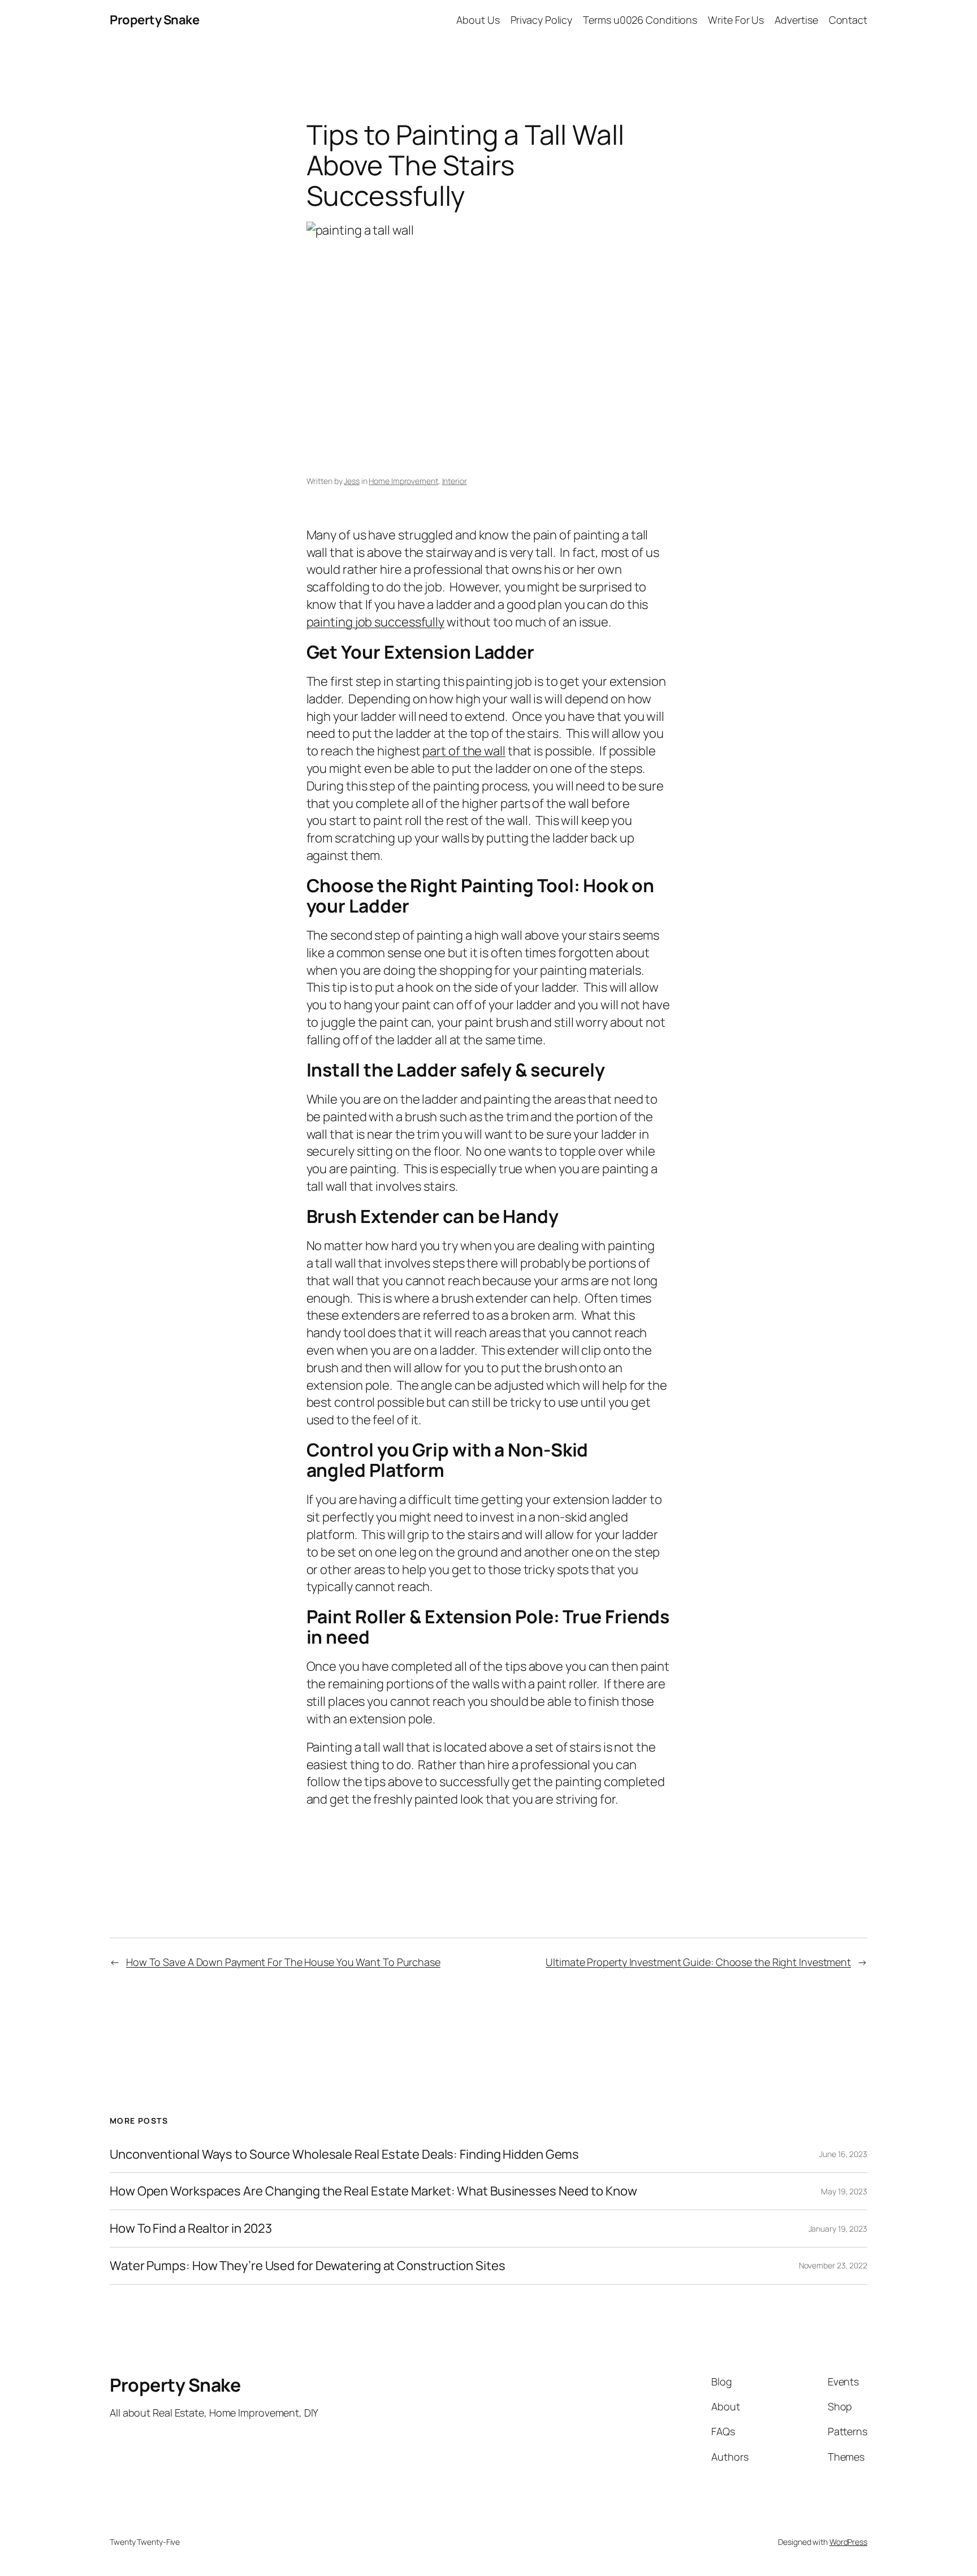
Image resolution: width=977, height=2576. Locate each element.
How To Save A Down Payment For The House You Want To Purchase (283, 1962)
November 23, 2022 (833, 2265)
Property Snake (154, 20)
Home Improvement (403, 481)
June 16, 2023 (843, 2154)
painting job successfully (376, 622)
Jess (352, 481)
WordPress (848, 2542)
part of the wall (464, 751)
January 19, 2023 (838, 2229)
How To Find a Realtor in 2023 (191, 2229)
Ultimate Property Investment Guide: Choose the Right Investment (698, 1962)
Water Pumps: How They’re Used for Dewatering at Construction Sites (307, 2266)
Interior (455, 481)
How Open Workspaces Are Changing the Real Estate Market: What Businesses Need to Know (373, 2191)
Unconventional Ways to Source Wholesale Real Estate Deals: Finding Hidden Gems (344, 2154)
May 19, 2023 (844, 2191)
